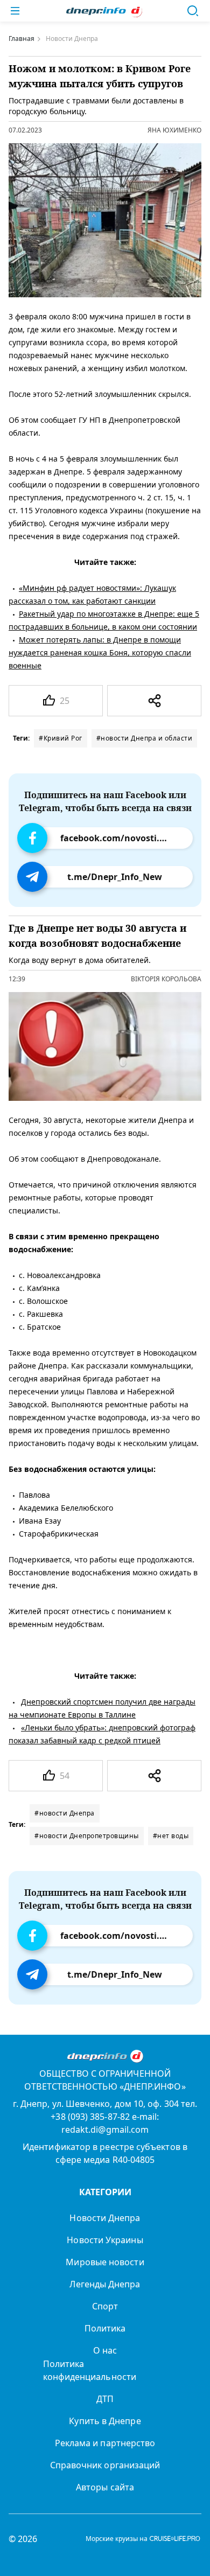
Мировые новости (105, 2262)
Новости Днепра (105, 2218)
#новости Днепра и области (145, 738)
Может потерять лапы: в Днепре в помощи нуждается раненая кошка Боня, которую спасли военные (100, 652)
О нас (105, 2350)
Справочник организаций (105, 2465)
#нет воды (171, 1836)
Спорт (105, 2306)
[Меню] (15, 11)
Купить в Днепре (105, 2421)
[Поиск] (193, 11)
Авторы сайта (105, 2487)
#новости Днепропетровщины (87, 1836)
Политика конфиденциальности (90, 2370)
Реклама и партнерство (105, 2443)
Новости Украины (105, 2240)
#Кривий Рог (61, 738)
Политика (105, 2328)
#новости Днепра (65, 1813)
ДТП (105, 2399)
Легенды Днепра (105, 2284)
